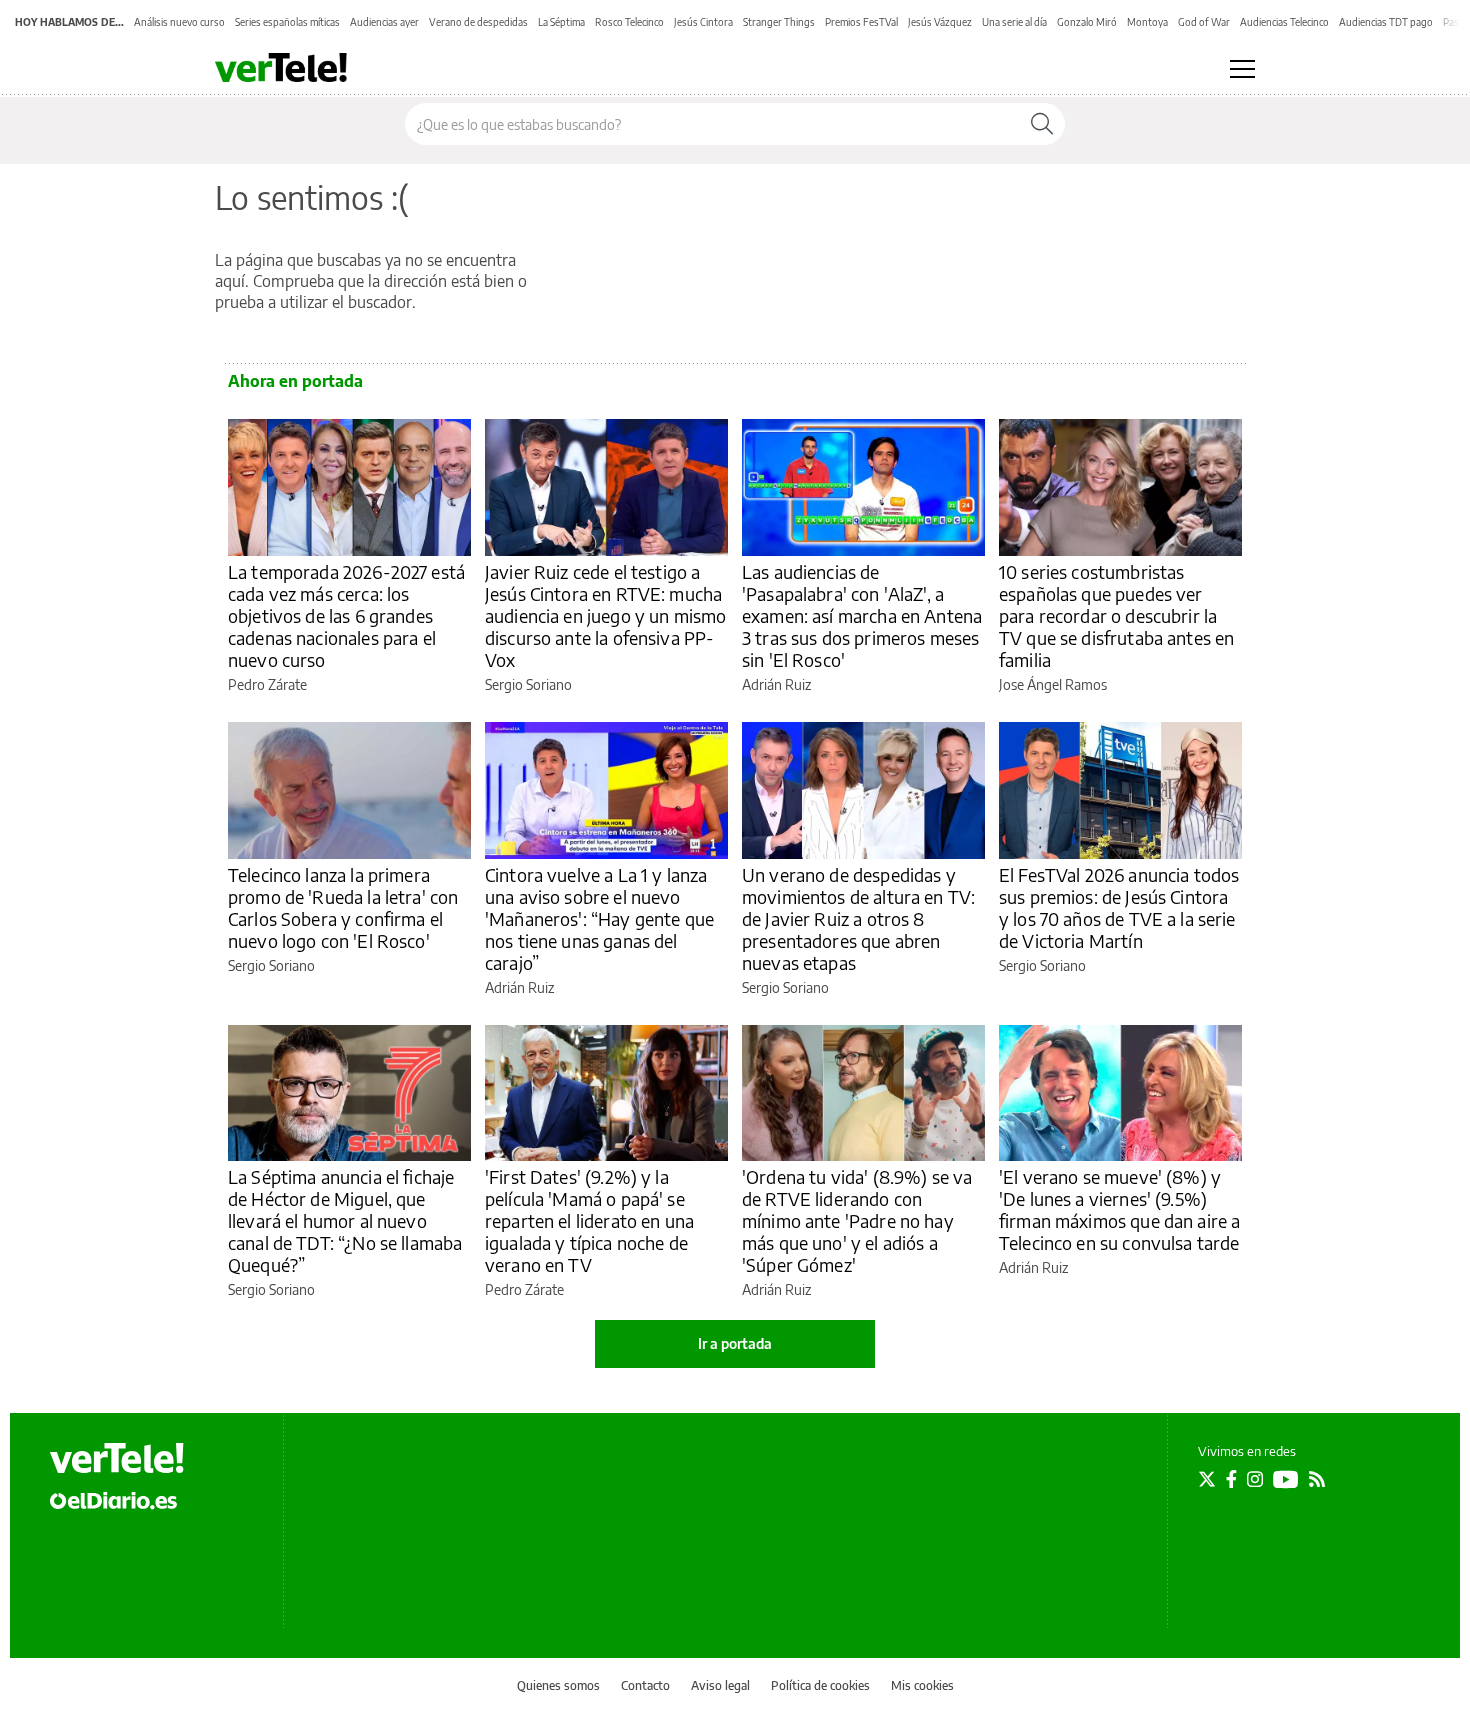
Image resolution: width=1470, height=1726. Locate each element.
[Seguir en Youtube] (1286, 1479)
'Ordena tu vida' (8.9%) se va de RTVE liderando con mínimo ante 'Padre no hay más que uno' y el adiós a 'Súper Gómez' (857, 1220)
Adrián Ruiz (776, 684)
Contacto (645, 1685)
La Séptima (561, 22)
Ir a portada (735, 1343)
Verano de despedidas (478, 22)
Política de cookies (820, 1685)
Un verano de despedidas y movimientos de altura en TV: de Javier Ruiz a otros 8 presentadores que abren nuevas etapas (858, 918)
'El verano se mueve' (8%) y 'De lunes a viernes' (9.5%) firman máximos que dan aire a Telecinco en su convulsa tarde (1119, 1209)
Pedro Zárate (267, 684)
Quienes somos (558, 1685)
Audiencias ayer (384, 22)
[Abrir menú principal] (1242, 69)
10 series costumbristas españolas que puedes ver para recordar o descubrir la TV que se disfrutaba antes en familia (1116, 615)
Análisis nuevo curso (179, 22)
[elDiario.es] (113, 1500)
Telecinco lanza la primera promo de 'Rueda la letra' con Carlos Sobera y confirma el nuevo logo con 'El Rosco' (343, 907)
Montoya (1147, 22)
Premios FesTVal (861, 22)
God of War (1204, 22)
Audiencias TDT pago (1386, 22)
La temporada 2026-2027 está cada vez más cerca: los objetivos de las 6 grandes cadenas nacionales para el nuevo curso (346, 615)
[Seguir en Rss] (1317, 1479)
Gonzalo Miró (1087, 22)
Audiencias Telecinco (1284, 22)
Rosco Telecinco (629, 22)
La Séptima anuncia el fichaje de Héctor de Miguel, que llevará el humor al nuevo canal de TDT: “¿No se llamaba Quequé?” (345, 1220)
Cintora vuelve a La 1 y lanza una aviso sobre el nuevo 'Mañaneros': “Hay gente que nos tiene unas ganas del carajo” (599, 918)
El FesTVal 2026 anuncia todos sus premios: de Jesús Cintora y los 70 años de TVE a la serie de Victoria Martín (1119, 907)
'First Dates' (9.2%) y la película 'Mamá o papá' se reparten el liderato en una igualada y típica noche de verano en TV (589, 1220)
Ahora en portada (295, 381)
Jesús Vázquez (940, 22)
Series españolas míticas (287, 22)
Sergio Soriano (528, 684)
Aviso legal (720, 1685)
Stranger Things (779, 22)
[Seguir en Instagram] (1255, 1479)
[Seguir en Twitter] (1207, 1479)
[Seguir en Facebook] (1231, 1479)
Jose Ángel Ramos (1053, 684)
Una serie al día (1014, 22)
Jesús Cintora (703, 22)
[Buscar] (1042, 124)
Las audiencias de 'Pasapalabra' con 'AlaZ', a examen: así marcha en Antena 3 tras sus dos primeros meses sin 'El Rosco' (862, 615)
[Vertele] (117, 1458)
